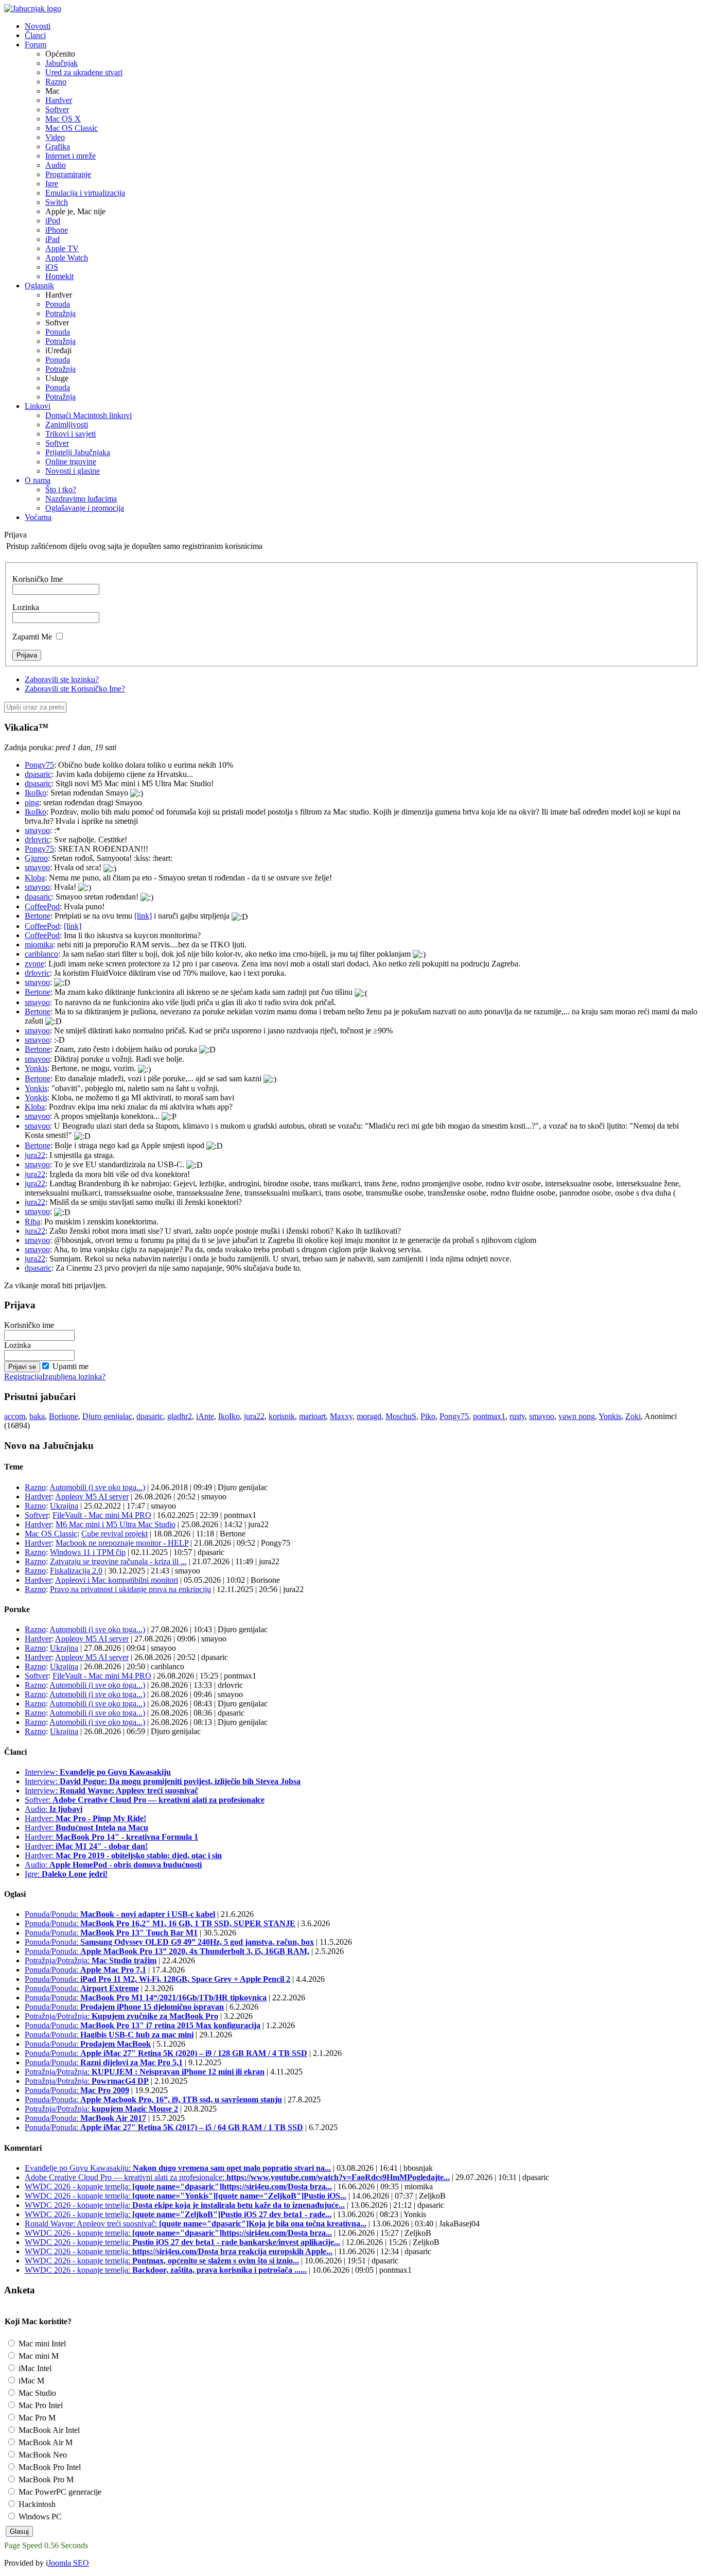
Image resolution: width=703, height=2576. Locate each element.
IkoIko (36, 793)
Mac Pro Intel (40, 2405)
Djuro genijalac (107, 1416)
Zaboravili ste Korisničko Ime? (75, 689)
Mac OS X (63, 119)
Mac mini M (38, 2356)
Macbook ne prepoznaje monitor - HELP (122, 1543)
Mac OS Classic (72, 128)
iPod (53, 221)
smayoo (37, 830)
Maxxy (341, 1416)
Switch (57, 202)
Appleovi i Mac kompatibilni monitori (117, 1580)
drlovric (37, 840)
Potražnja (60, 313)
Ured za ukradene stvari (84, 72)
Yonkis (36, 1068)
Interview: (98, 1772)
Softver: (145, 1800)
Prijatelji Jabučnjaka (78, 452)
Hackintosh (36, 2504)
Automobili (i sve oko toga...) (97, 1487)
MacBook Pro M (45, 2479)
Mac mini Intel (41, 2344)
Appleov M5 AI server (92, 1497)
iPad (52, 239)
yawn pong (577, 1416)
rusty (517, 1416)
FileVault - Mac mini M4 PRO (102, 1515)
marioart (312, 1416)
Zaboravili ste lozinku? (62, 679)
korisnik (282, 1416)
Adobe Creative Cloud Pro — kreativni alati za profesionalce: (237, 2177)
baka (37, 1416)
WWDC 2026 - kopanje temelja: (178, 2186)
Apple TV (62, 248)
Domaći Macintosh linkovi (89, 415)
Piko (428, 1416)
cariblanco (41, 954)
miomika (39, 945)
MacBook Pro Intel (49, 2467)
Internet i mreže (71, 156)
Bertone (38, 916)
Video (55, 137)
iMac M (30, 2381)
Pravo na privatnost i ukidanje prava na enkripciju (130, 1589)
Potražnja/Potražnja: (91, 1960)
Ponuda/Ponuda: (120, 1914)
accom (15, 1416)
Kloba (35, 878)
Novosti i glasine (73, 471)
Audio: (54, 1809)
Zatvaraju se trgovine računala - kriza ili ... (118, 1561)
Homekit (59, 276)
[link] (143, 916)
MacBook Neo (42, 2455)
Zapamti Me (32, 637)
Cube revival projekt (115, 1534)
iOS (52, 267)
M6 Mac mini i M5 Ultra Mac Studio (116, 1524)
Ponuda (58, 304)
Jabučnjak (61, 63)
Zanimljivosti (67, 425)
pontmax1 (489, 1416)
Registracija (23, 1377)
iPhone (57, 230)
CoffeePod (42, 906)
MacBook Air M (45, 2442)
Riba (32, 1222)
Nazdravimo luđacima (81, 499)
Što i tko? (61, 489)
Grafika (58, 146)
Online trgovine (71, 462)
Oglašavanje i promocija (85, 508)
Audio (56, 165)
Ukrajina (64, 1506)
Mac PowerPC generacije (59, 2492)
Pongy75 (39, 765)
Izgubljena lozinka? (74, 1377)
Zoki (633, 1416)
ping (32, 802)
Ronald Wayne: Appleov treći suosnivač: (196, 2224)
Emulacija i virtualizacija (85, 193)
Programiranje (68, 174)
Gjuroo (36, 858)
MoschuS (401, 1416)
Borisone (64, 1416)
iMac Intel (34, 2368)
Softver (57, 109)
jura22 (35, 1155)
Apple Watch (67, 258)
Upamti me (71, 1366)
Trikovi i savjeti (71, 434)
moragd (369, 1416)
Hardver (59, 100)
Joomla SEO (68, 2563)
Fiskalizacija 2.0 (76, 1571)
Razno (56, 82)
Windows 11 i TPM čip (88, 1552)
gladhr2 (180, 1416)
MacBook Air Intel (48, 2430)
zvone (34, 964)
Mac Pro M (36, 2418)
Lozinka (26, 607)
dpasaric (38, 774)
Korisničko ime (29, 1325)
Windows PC (39, 2517)
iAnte (205, 1416)
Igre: (66, 1874)
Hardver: (85, 1818)
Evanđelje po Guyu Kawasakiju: (178, 2168)
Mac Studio (36, 2393)
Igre (52, 184)
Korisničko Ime (38, 579)
